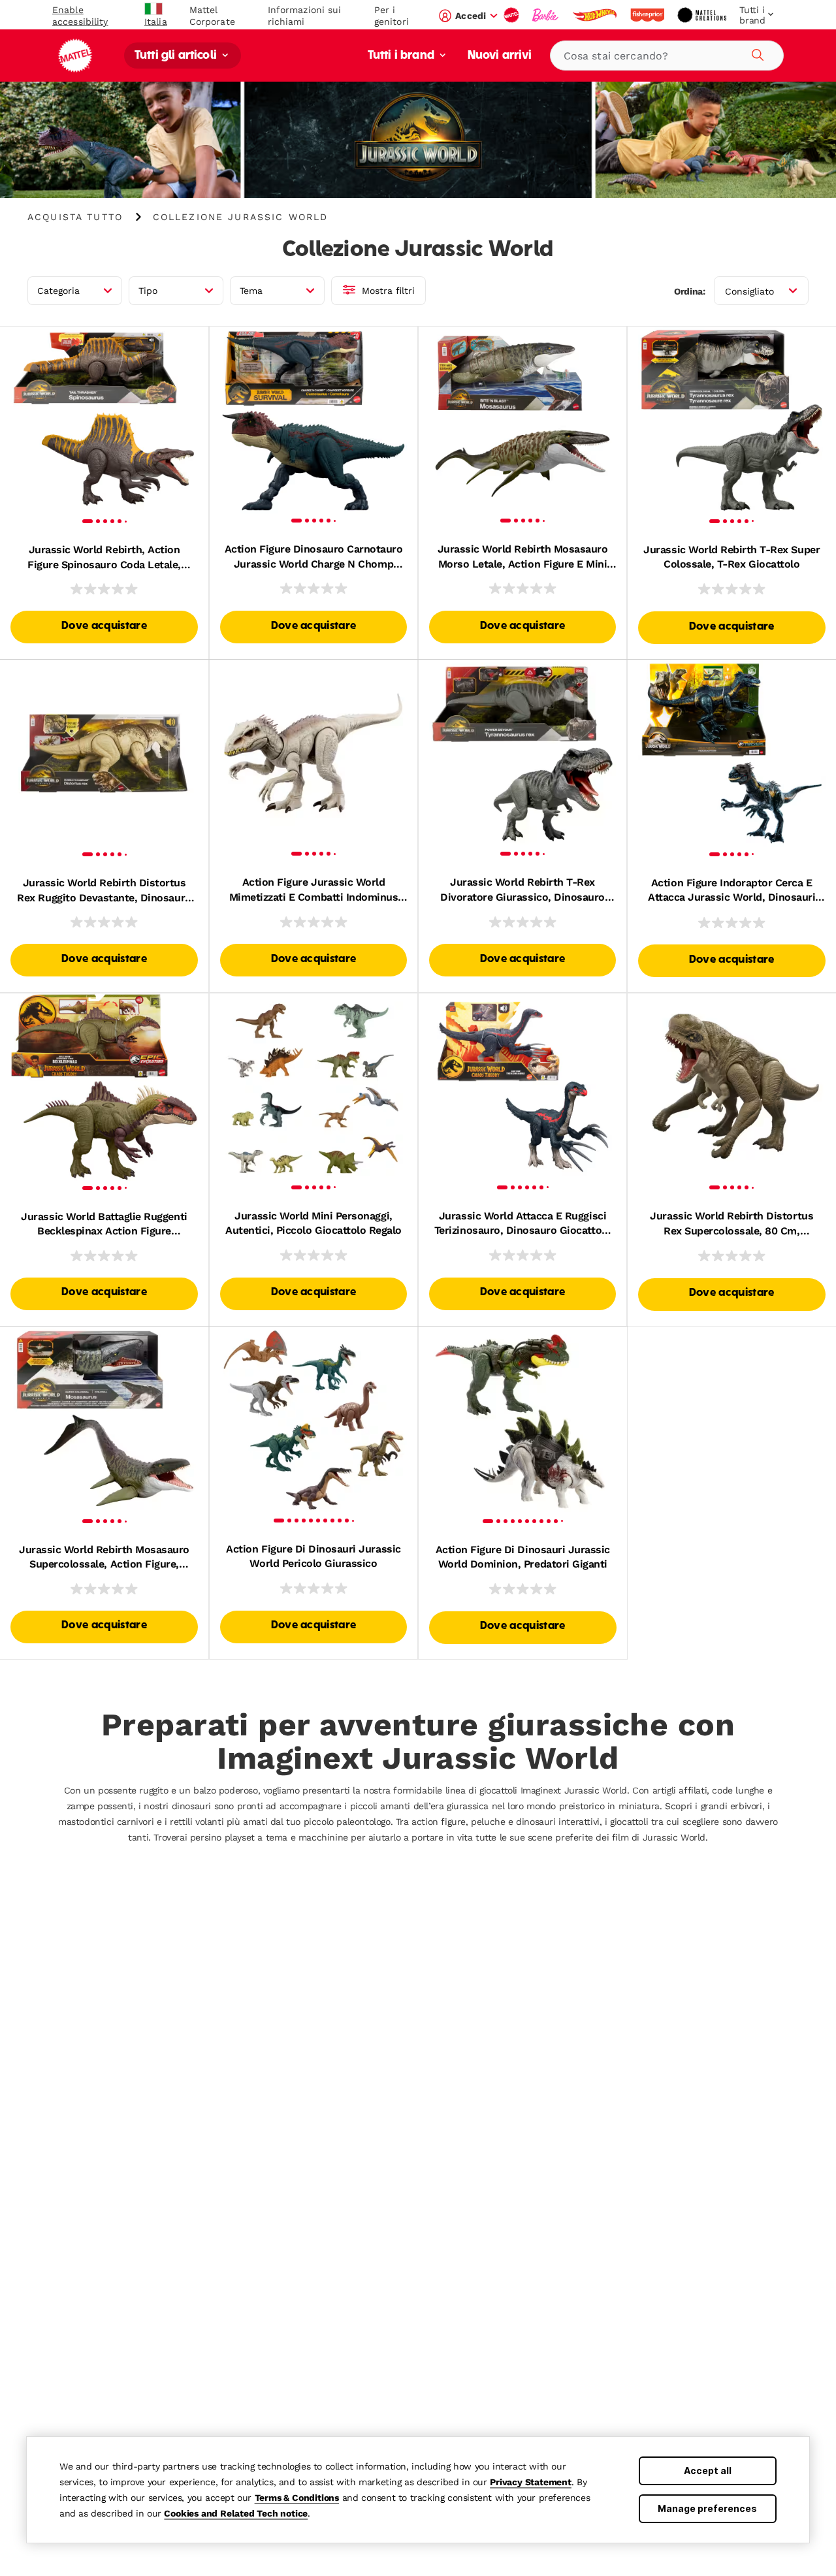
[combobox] (667, 56)
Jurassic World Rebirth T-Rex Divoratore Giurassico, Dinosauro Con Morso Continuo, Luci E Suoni (522, 890)
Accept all (708, 2471)
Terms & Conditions (297, 2498)
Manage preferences (707, 2508)
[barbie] (547, 15)
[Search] (756, 53)
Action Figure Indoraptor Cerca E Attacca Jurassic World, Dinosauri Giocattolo (731, 891)
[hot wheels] (596, 15)
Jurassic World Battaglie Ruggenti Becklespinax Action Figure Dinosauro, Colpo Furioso (104, 1225)
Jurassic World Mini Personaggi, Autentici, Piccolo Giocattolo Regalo (313, 1223)
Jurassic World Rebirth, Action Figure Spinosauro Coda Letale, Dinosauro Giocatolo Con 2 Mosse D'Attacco (104, 558)
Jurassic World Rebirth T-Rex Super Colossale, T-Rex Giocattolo (731, 557)
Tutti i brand (402, 56)
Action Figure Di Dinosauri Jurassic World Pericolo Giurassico (313, 1556)
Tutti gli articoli (177, 56)
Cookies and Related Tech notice (236, 2513)
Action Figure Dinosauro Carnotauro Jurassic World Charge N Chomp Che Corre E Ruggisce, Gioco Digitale (314, 557)
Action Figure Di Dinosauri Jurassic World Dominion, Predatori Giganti (523, 1557)
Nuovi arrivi (500, 56)
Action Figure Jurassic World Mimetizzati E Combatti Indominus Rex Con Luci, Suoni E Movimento (314, 890)
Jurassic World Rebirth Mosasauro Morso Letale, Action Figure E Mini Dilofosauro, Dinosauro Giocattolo (523, 557)
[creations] (703, 15)
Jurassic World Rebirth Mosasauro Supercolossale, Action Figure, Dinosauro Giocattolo (104, 1558)
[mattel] (513, 15)
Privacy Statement (531, 2482)
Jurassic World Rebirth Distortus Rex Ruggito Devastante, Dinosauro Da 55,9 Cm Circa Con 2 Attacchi (104, 891)
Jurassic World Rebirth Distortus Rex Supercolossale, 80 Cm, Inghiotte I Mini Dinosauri (731, 1224)
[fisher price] (649, 15)
